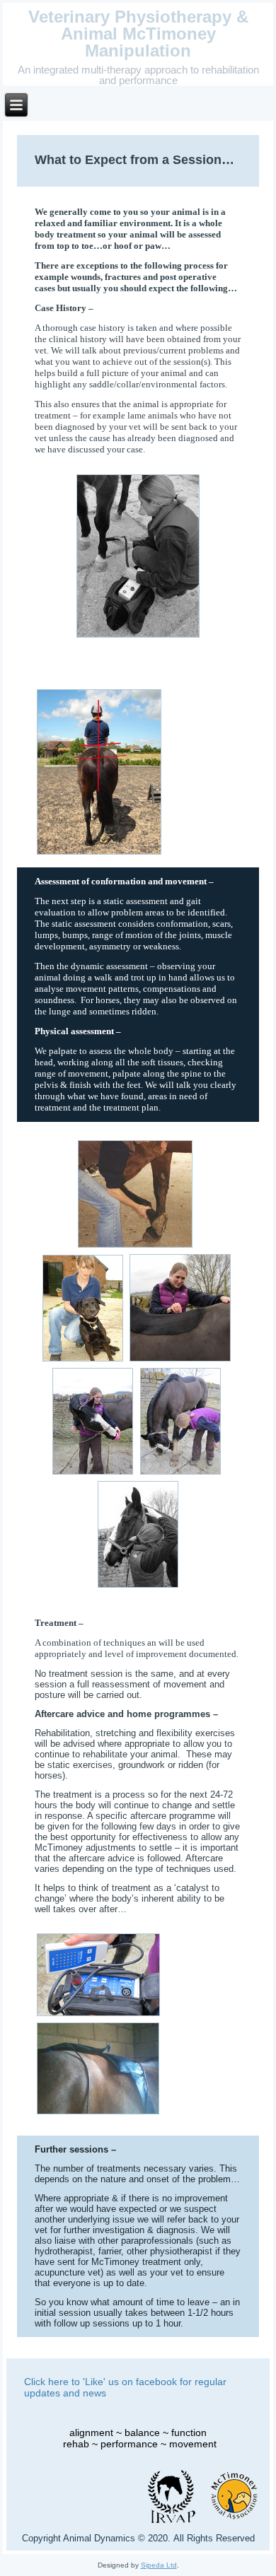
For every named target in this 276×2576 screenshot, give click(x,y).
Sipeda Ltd (159, 2565)
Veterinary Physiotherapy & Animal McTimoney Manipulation (138, 34)
